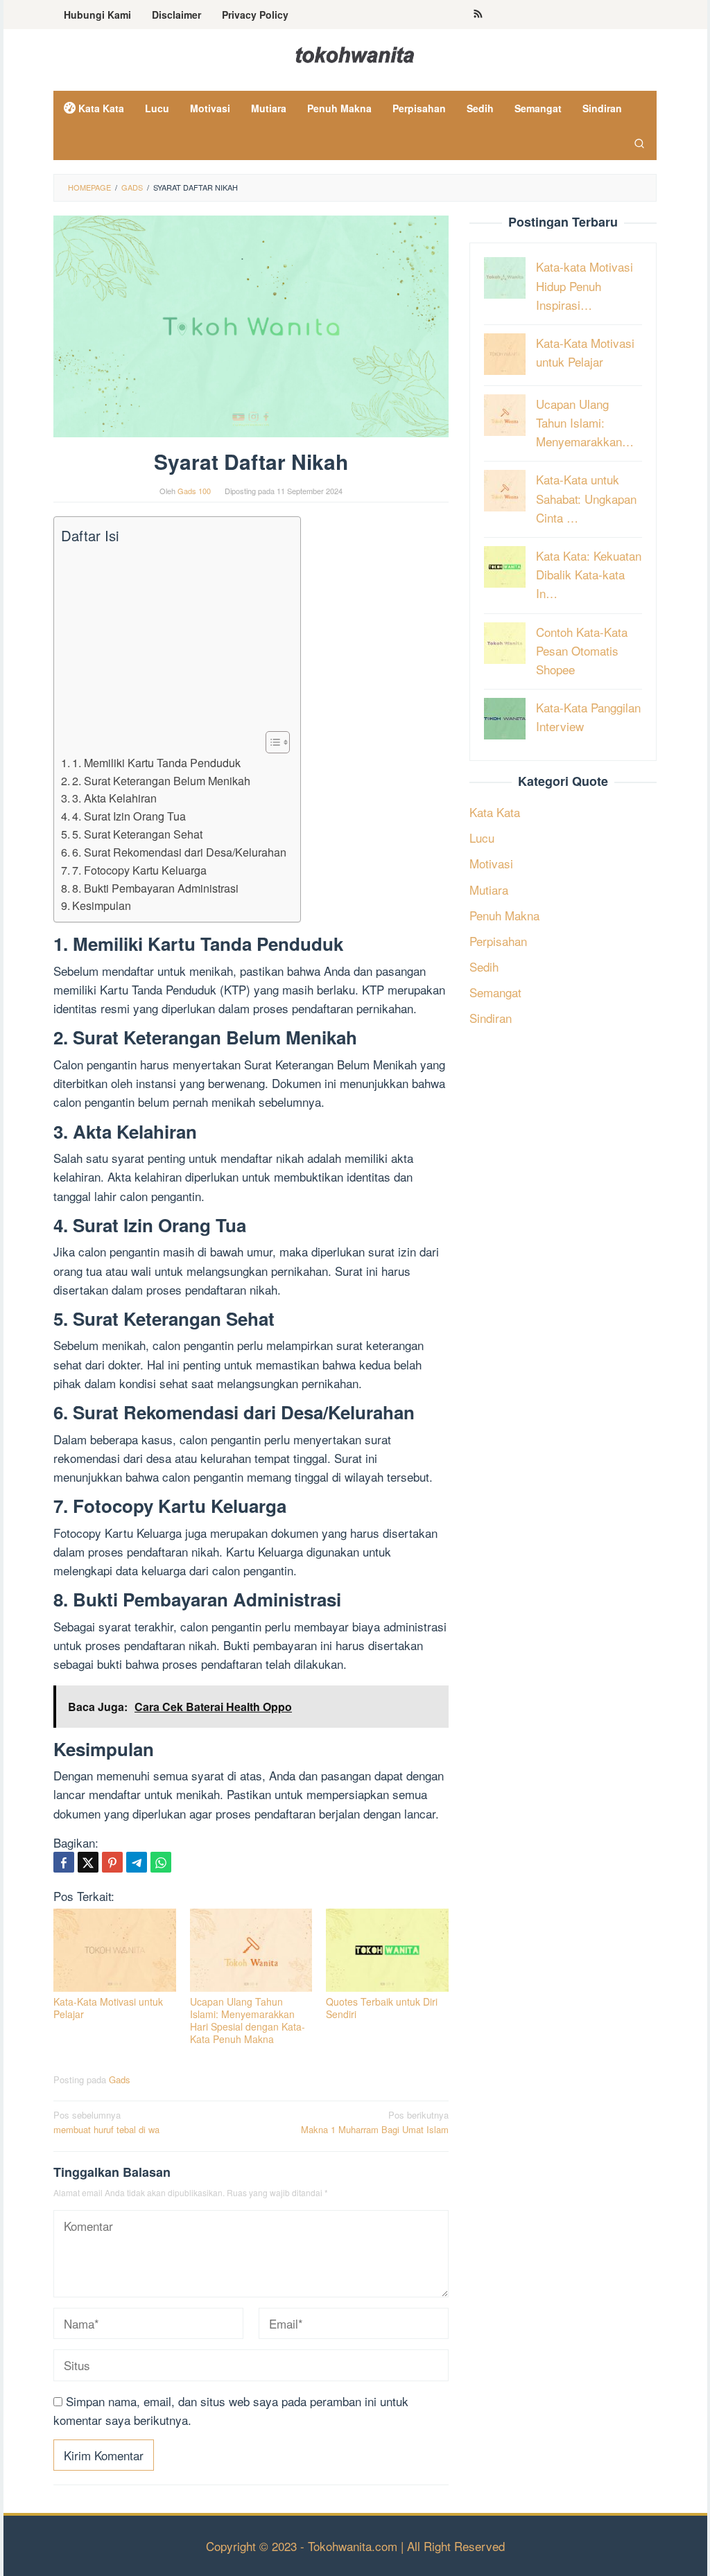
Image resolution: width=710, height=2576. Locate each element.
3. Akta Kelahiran (114, 798)
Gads (120, 2079)
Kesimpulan (102, 905)
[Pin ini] (112, 1862)
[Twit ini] (88, 1862)
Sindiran (491, 1018)
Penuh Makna (504, 915)
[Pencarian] (639, 143)
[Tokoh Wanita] (355, 52)
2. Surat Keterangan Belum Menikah (161, 780)
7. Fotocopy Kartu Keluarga (139, 870)
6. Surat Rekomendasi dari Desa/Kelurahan (179, 852)
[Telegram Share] (137, 1862)
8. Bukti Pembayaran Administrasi (155, 888)
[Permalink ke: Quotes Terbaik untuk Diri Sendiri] (387, 1950)
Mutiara (489, 890)
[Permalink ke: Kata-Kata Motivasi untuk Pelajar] (115, 1950)
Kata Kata (495, 812)
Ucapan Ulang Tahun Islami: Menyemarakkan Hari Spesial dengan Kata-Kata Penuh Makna (248, 2020)
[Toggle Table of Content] (271, 742)
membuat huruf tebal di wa (106, 2122)
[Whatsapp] (161, 1862)
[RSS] (478, 15)
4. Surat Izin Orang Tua (129, 816)
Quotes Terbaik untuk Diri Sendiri (382, 2008)
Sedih (484, 966)
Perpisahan (498, 941)
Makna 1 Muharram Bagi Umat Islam (375, 2122)
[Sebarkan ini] (64, 1862)
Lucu (482, 838)
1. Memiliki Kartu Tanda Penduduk (156, 762)
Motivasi (491, 863)
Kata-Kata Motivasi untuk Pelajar (108, 2008)
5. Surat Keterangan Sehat (137, 834)
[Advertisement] (174, 638)
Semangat (495, 992)
